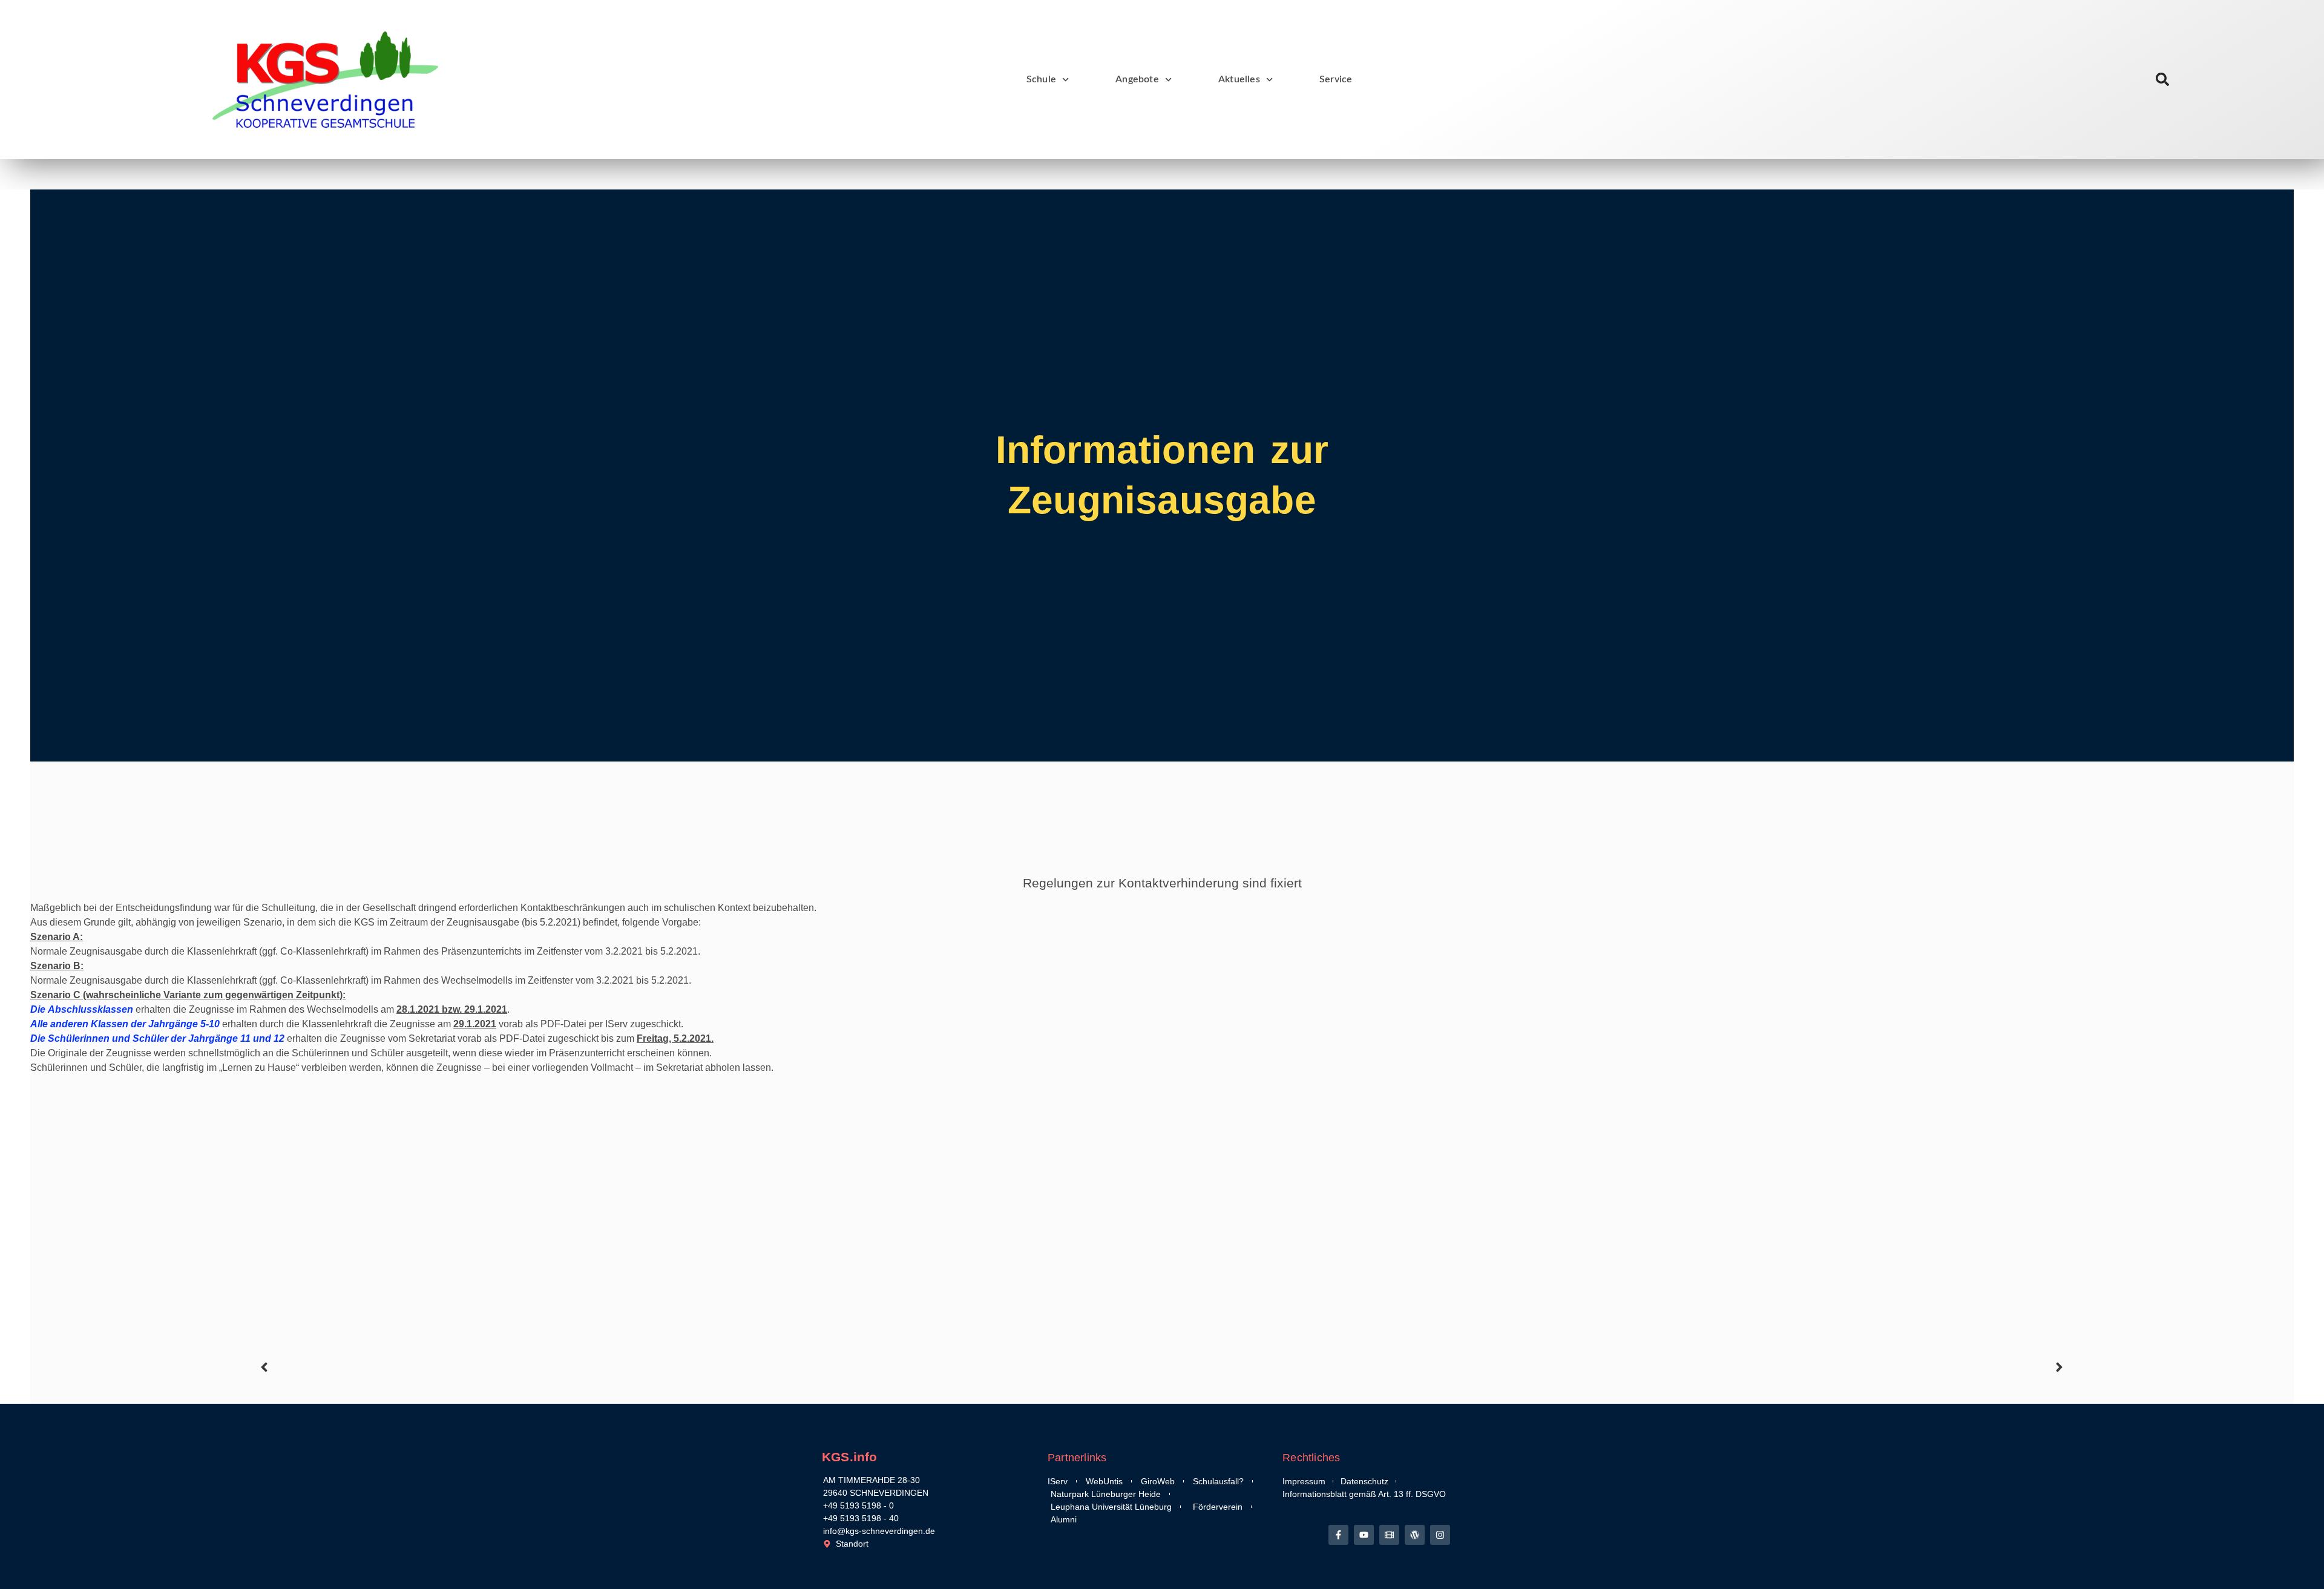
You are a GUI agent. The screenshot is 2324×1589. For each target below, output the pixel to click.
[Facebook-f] (1338, 1535)
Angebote (1137, 79)
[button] (2163, 80)
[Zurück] (709, 1367)
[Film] (1389, 1535)
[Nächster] (1615, 1367)
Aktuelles (1239, 79)
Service (1336, 79)
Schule (1041, 79)
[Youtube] (1364, 1535)
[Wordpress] (1415, 1535)
